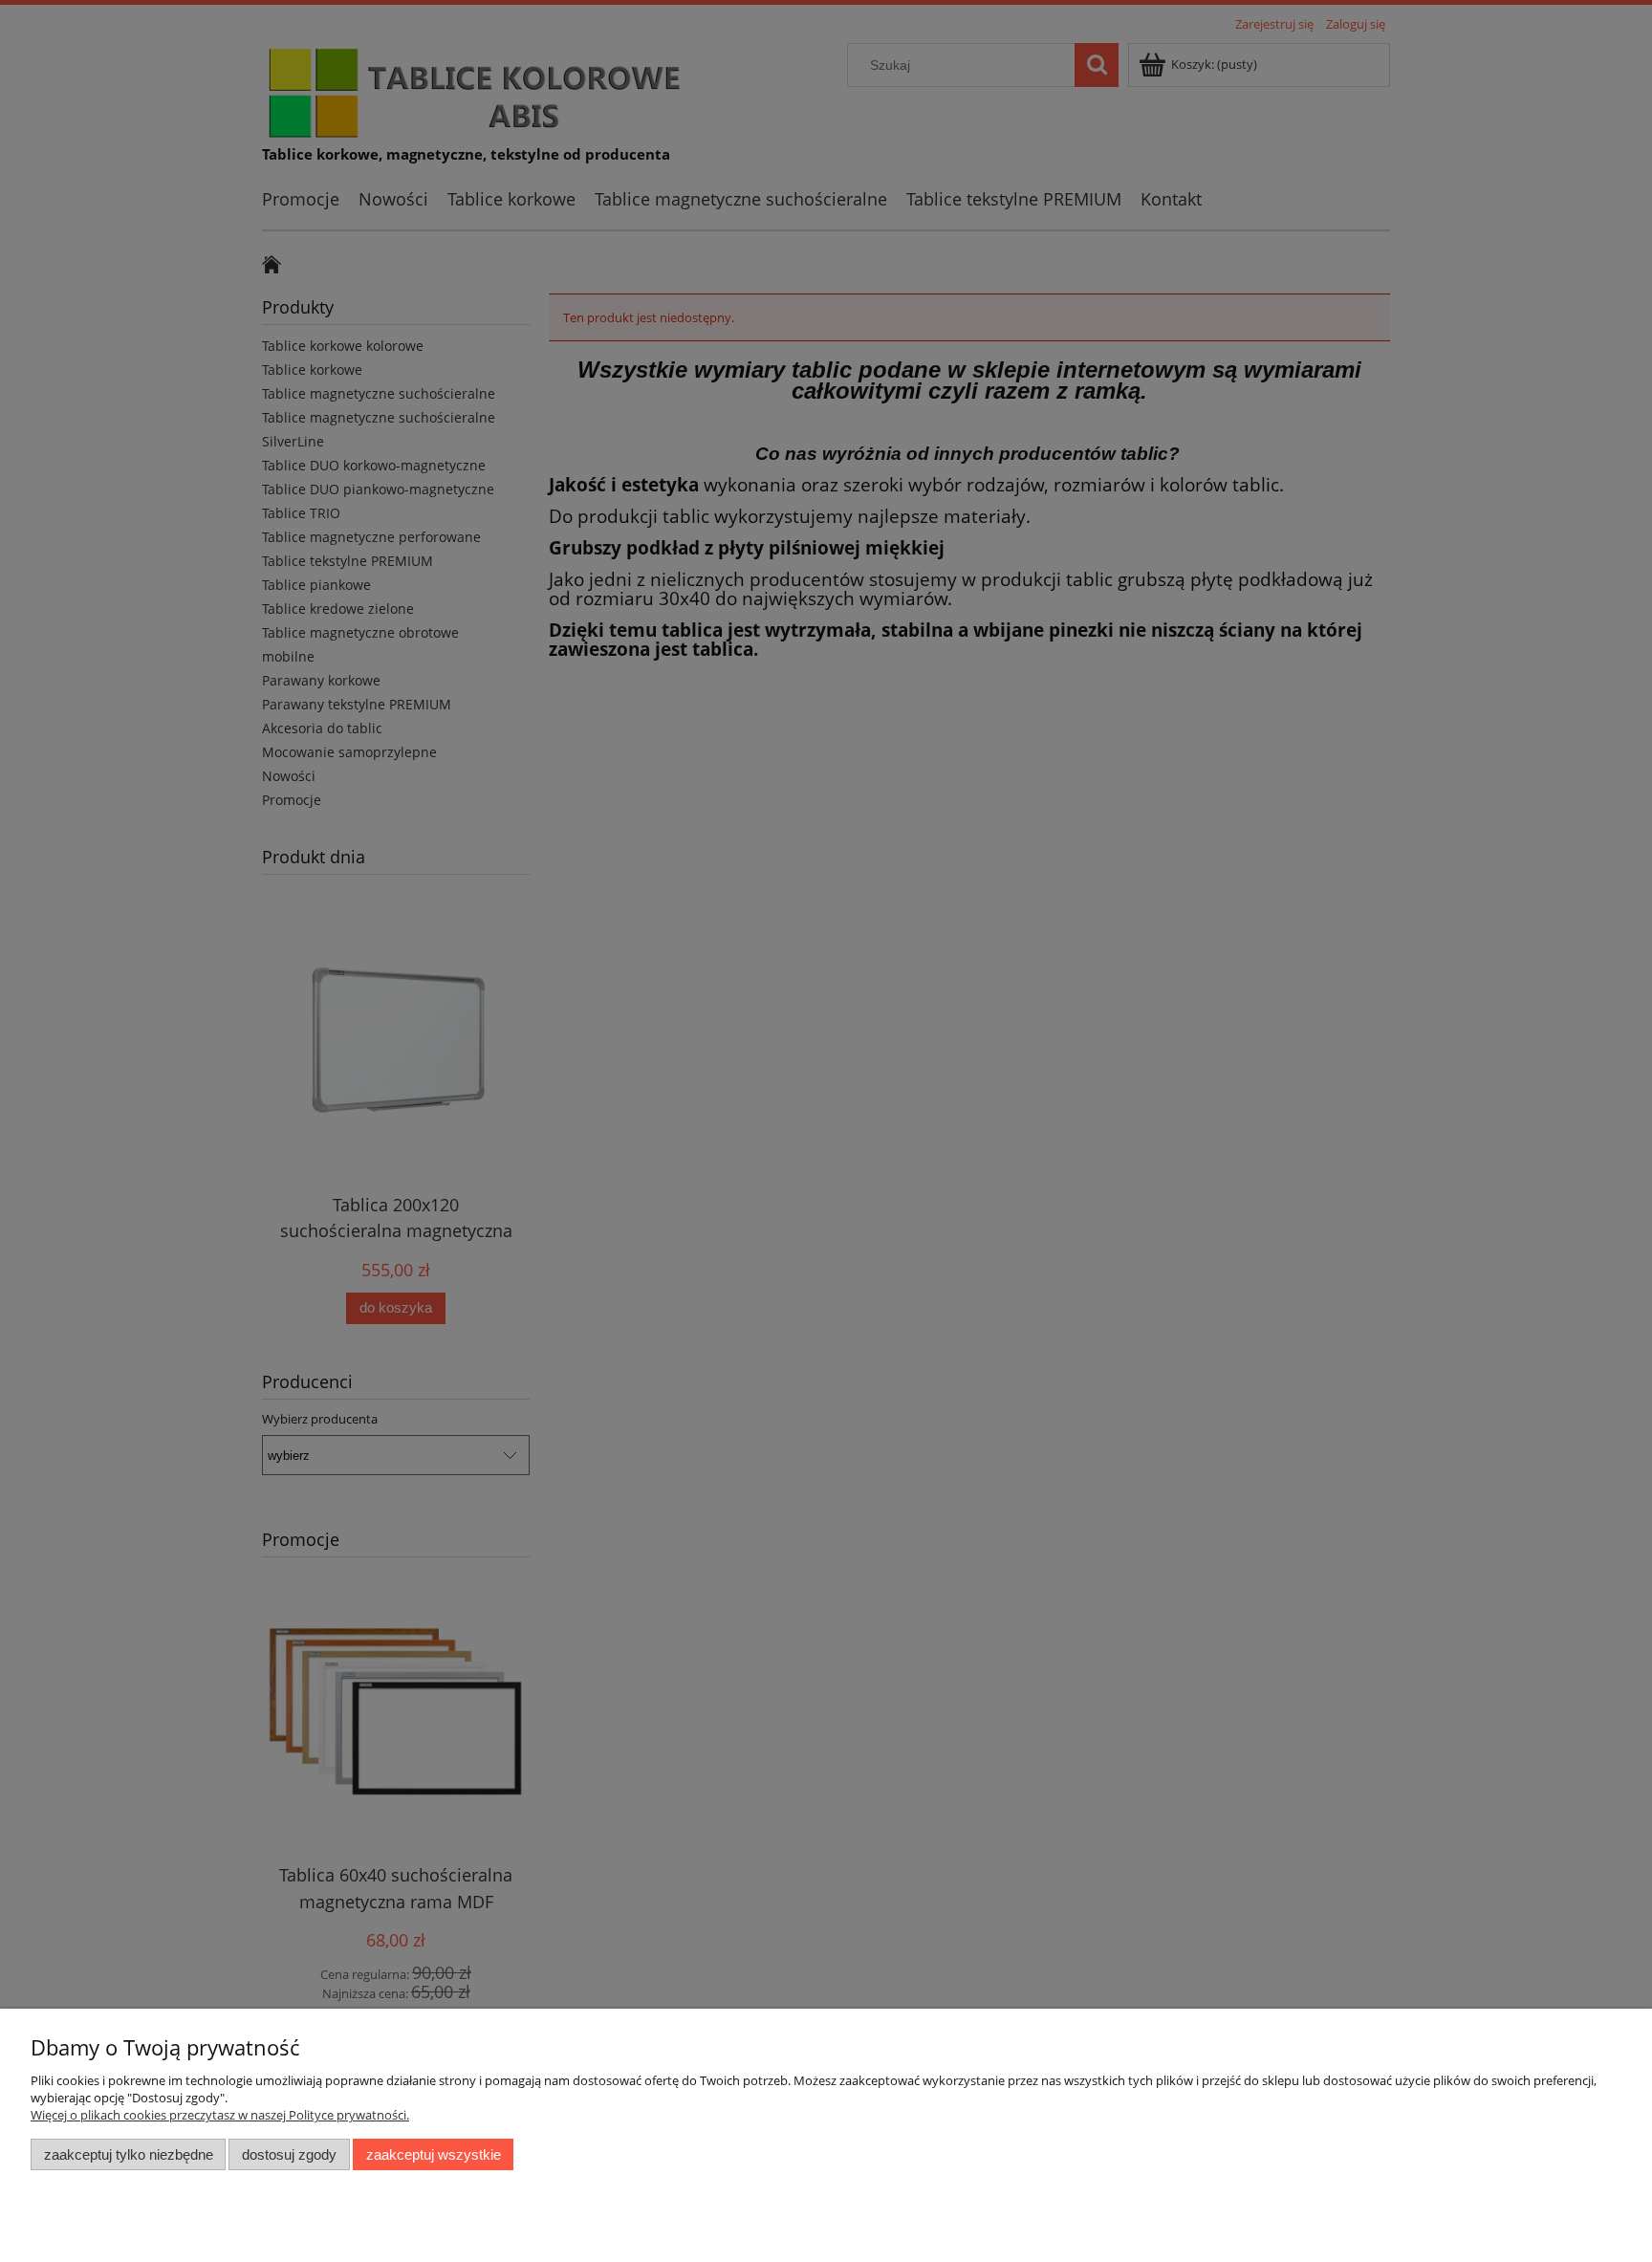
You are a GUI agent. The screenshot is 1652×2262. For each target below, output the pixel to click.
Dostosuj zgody (289, 2154)
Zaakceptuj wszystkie (434, 2154)
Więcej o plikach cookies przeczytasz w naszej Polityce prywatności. (220, 2115)
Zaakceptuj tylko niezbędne (129, 2154)
